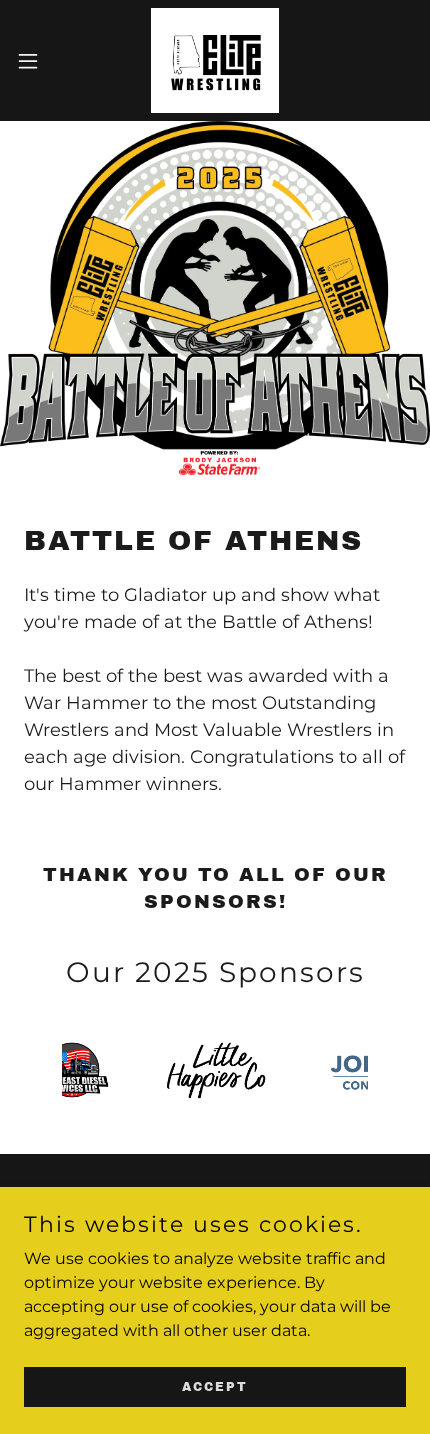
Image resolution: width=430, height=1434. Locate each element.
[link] (215, 60)
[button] (39, 61)
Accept (215, 1386)
